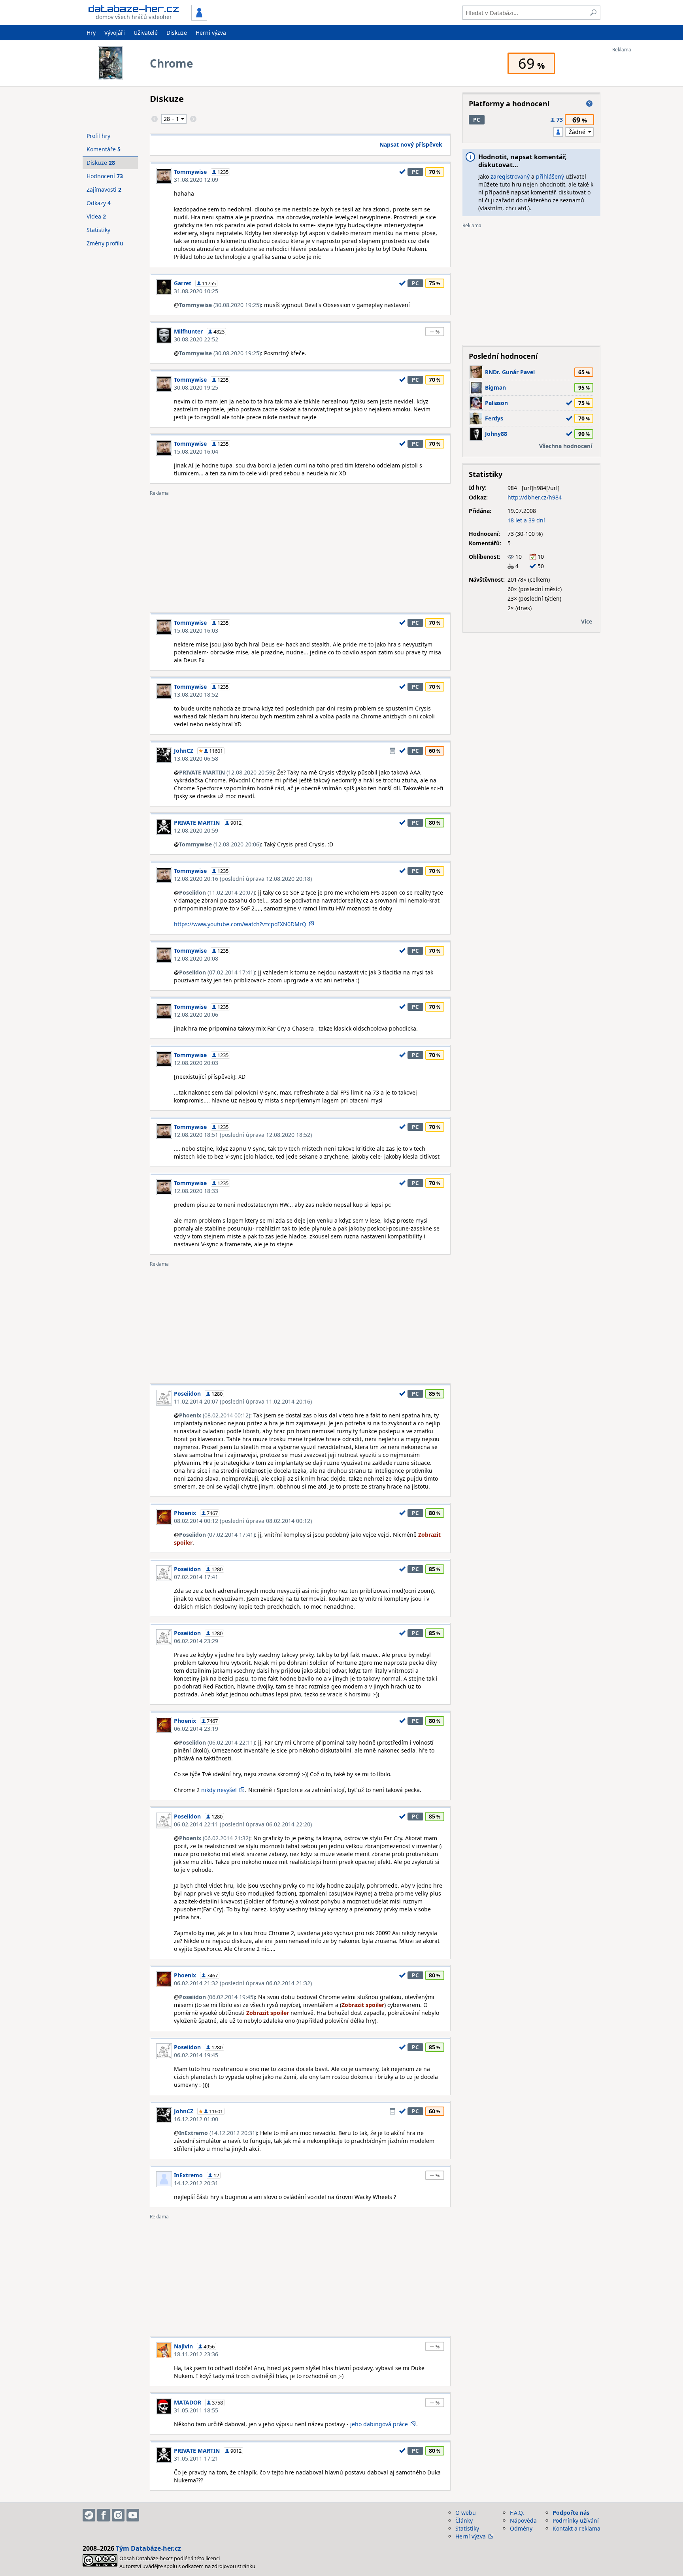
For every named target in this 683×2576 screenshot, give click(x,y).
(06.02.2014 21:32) (215, 1838)
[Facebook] (104, 2515)
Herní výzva (211, 33)
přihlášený (550, 176)
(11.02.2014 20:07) (217, 892)
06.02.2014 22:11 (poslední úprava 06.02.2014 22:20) (243, 1824)
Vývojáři (115, 33)
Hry (91, 33)
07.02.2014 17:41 (196, 1577)
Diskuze (177, 33)
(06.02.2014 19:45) (217, 1997)
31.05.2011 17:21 (196, 2458)
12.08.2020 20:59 (196, 830)
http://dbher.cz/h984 (535, 497)
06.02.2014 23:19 (196, 1729)
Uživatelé (146, 33)
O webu (466, 2513)
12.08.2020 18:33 (196, 1191)
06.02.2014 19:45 (196, 2055)
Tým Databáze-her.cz (148, 2548)
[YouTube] (133, 2515)
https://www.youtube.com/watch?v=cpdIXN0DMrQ (240, 924)
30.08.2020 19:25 (196, 387)
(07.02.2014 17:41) (217, 972)
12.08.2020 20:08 (196, 958)
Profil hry (98, 136)
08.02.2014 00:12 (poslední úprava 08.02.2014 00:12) (243, 1521)
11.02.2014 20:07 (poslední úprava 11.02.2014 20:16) (243, 1401)
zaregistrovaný (510, 176)
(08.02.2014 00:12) (215, 1415)
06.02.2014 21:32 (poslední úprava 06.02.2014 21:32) (243, 1983)
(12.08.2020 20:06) (220, 844)
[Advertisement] (644, 171)
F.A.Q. (517, 2513)
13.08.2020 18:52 (196, 694)
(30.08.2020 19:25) (220, 305)
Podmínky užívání (576, 2520)
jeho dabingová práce (379, 2424)
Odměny (521, 2528)
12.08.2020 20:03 (196, 1063)
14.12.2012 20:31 (196, 2183)
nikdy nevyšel (219, 1790)
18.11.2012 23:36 (196, 2354)
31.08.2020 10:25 (196, 291)
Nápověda (523, 2520)
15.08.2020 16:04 (196, 451)
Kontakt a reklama (576, 2528)
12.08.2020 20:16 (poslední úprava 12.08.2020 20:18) (243, 879)
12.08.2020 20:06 (196, 1015)
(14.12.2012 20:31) (218, 2133)
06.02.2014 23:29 (196, 1641)
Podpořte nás (571, 2513)
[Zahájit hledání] (593, 13)
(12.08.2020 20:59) (226, 772)
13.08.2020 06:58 (196, 758)
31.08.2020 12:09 (196, 180)
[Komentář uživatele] (392, 751)
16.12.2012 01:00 (196, 2119)
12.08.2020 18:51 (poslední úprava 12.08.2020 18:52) (243, 1135)
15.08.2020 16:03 (196, 630)
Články (464, 2520)
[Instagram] (118, 2515)
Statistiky (98, 230)
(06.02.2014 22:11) (217, 1742)
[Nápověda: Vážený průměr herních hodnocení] (589, 104)
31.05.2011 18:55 (196, 2410)
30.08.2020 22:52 (196, 339)
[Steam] (89, 2515)
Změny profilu (105, 243)
